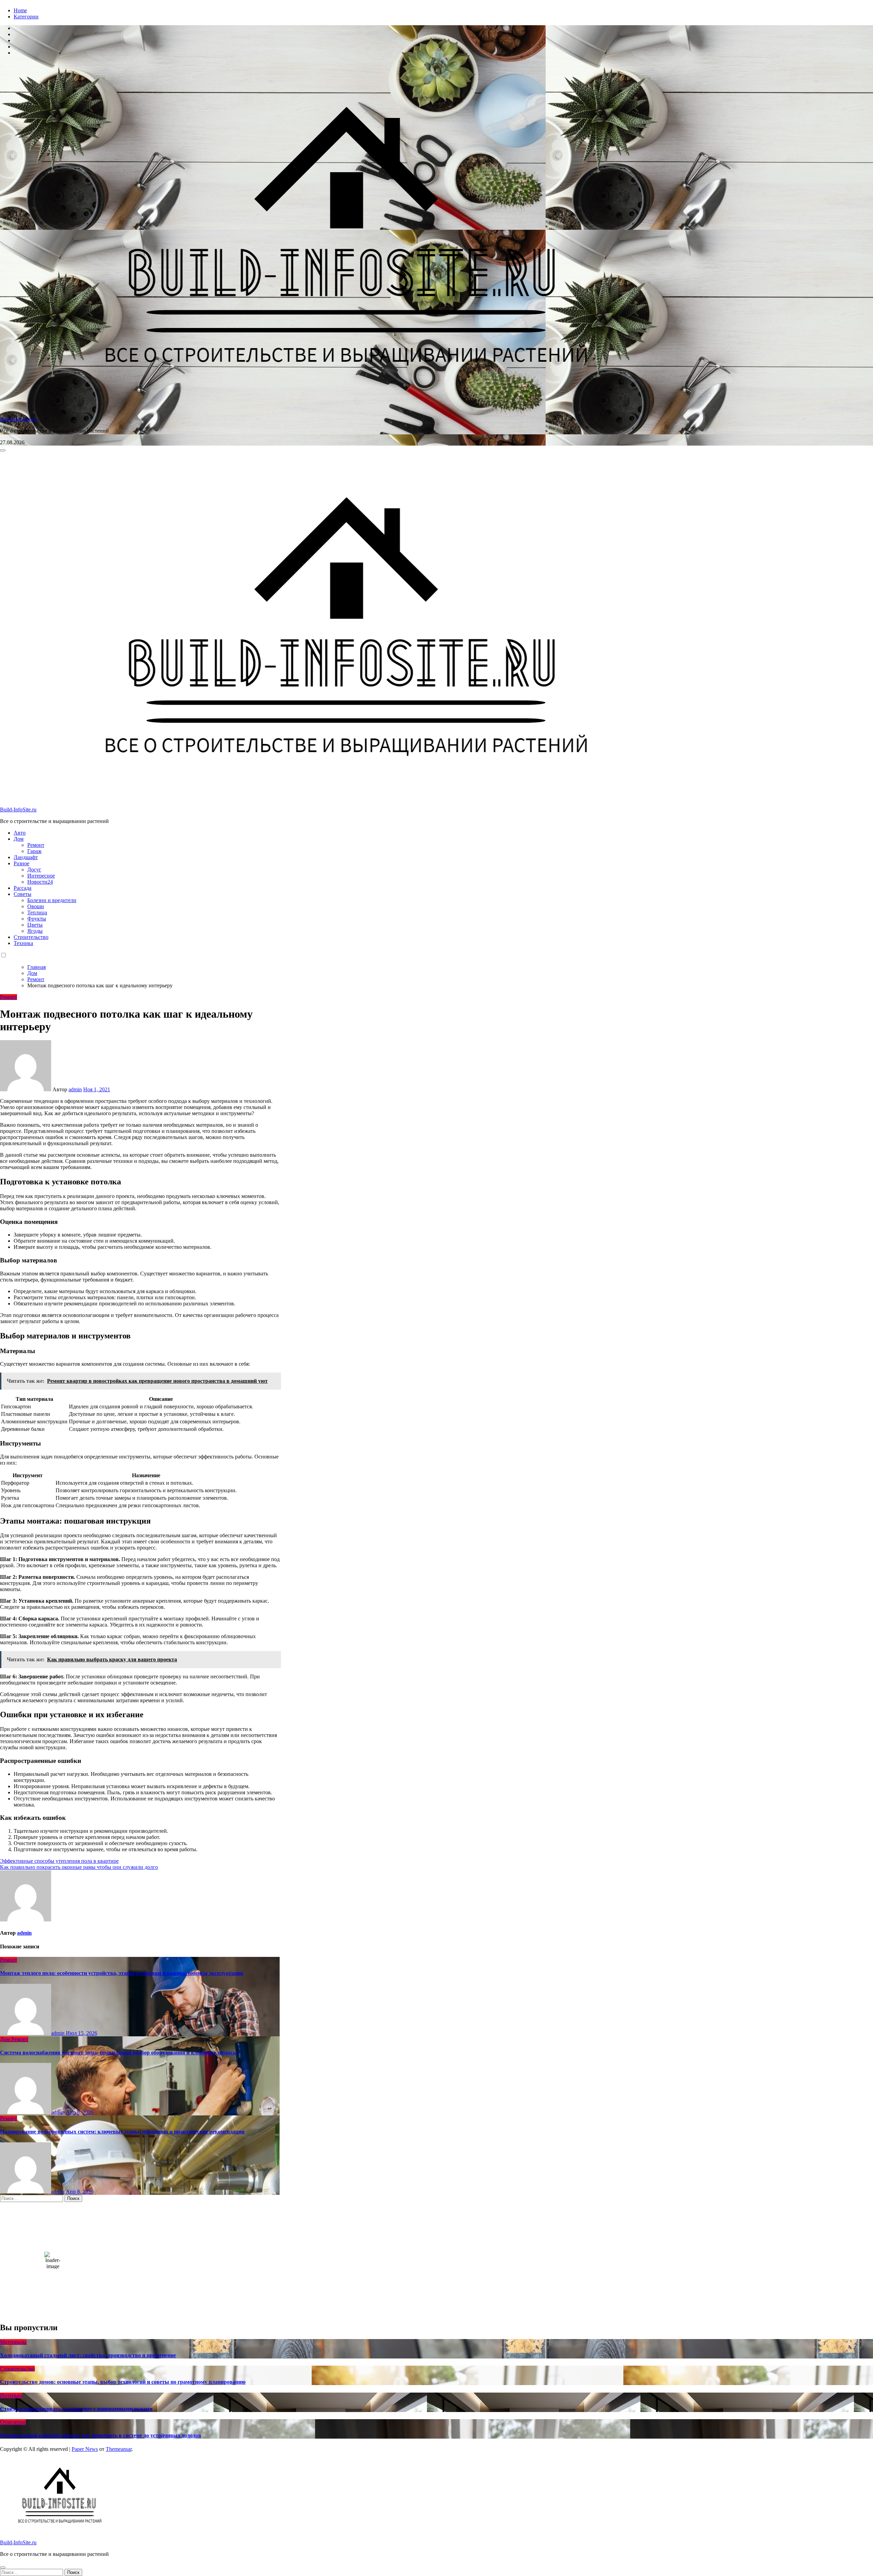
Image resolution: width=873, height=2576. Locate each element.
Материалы (13, 2342)
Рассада (23, 888)
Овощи (36, 906)
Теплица (37, 912)
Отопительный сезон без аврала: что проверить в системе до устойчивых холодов (101, 2435)
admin (75, 1089)
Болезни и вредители (52, 900)
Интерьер (11, 2395)
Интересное (41, 876)
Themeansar (119, 2449)
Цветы (35, 925)
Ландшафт (26, 857)
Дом (19, 839)
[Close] (3, 2567)
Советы (23, 894)
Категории (26, 17)
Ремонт (36, 845)
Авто (20, 833)
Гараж (34, 851)
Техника (23, 943)
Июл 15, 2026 (82, 2033)
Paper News (85, 2449)
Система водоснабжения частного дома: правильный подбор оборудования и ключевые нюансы (119, 2053)
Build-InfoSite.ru (18, 419)
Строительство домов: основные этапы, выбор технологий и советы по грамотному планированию (123, 2382)
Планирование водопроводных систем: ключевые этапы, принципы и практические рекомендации (122, 2132)
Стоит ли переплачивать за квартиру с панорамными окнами (76, 2409)
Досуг (34, 870)
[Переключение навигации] (3, 450)
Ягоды (35, 931)
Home (20, 10)
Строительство (31, 937)
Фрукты (37, 919)
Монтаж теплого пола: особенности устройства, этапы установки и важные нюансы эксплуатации (122, 1973)
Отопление (13, 2422)
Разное (21, 863)
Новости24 (40, 882)
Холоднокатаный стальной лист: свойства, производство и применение (88, 2355)
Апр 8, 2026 (80, 2112)
